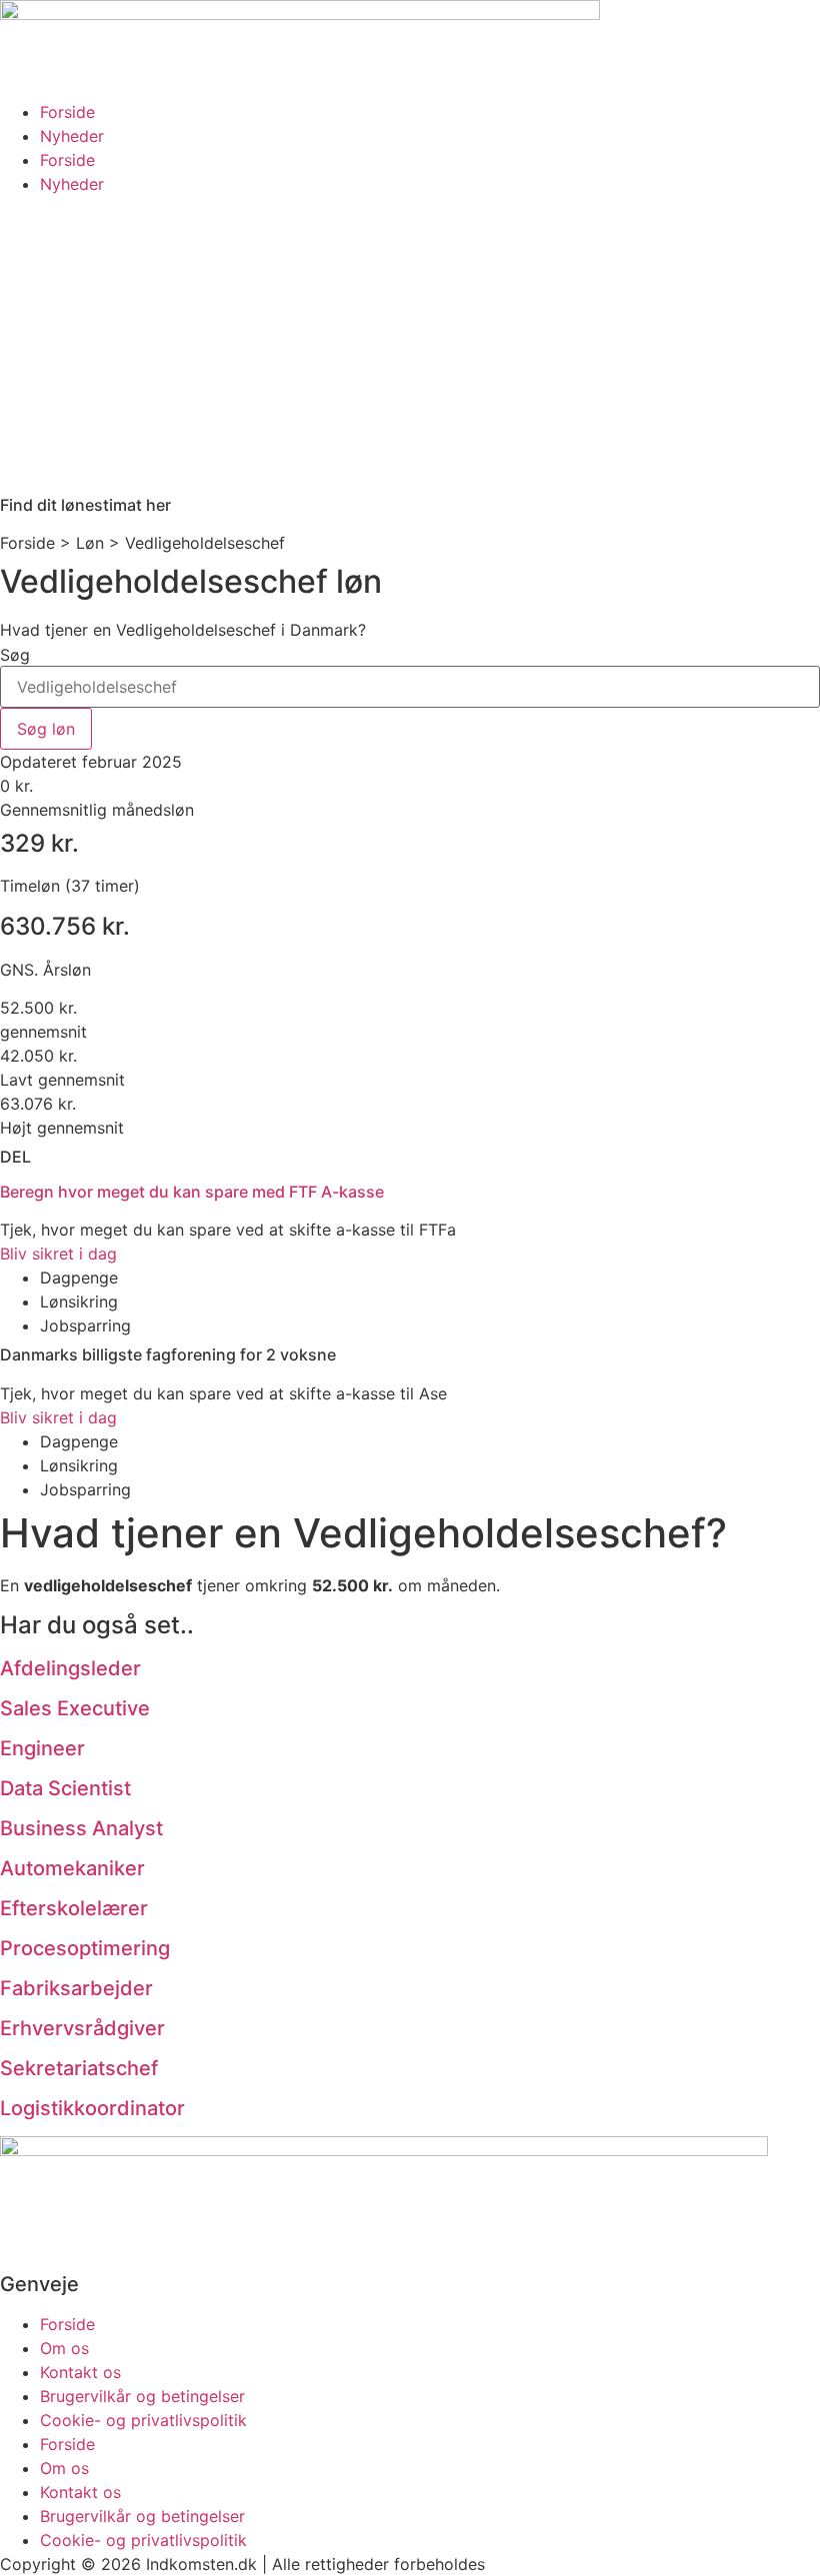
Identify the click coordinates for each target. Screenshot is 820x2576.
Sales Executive (75, 1708)
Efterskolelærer (74, 1908)
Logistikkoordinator (92, 2108)
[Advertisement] (410, 346)
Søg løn (46, 729)
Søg (15, 655)
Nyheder (72, 136)
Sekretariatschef (79, 2068)
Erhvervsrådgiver (82, 2028)
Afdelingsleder (70, 1668)
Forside (67, 112)
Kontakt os (80, 2372)
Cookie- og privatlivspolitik (143, 2420)
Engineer (42, 1748)
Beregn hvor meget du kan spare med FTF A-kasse (192, 1192)
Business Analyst (81, 1828)
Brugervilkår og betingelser (142, 2396)
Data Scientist (65, 1788)
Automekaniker (72, 1868)
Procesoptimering (85, 1948)
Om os (64, 2348)
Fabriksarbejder (76, 1988)
